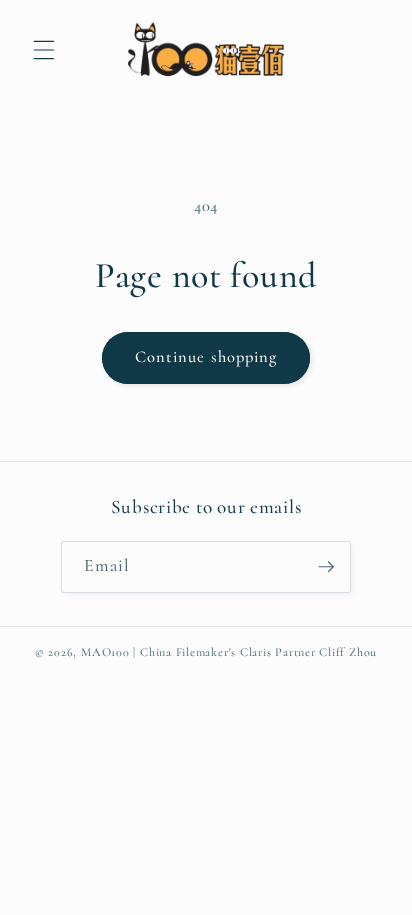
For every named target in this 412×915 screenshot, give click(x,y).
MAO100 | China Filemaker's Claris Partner (198, 652)
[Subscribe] (326, 567)
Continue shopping (206, 357)
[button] (44, 50)
